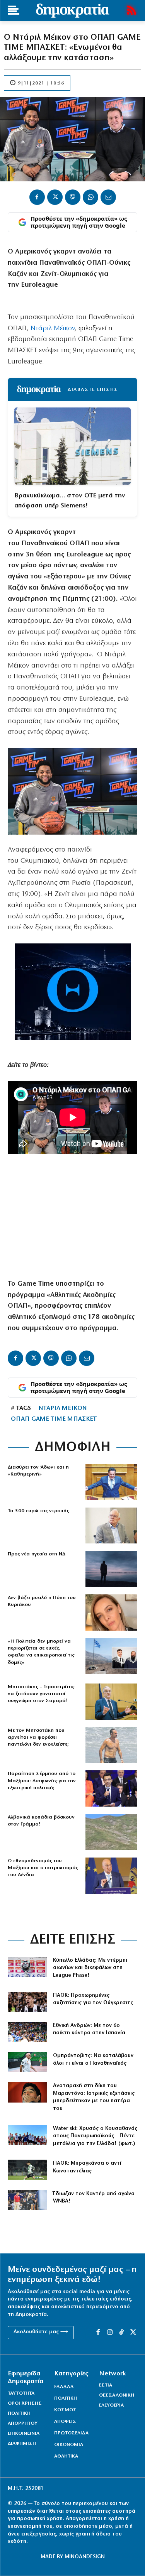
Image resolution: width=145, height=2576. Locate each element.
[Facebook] (37, 197)
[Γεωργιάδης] (111, 1482)
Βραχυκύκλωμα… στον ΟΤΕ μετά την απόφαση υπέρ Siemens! (70, 501)
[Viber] (73, 197)
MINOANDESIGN (85, 2557)
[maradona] (27, 2092)
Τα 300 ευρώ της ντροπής (38, 1511)
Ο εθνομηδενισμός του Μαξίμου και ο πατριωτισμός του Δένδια (43, 1868)
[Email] (108, 197)
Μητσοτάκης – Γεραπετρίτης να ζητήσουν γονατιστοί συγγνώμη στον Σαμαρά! (41, 1694)
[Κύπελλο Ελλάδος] (27, 1967)
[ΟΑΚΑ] (27, 2032)
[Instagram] (110, 2333)
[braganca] (27, 2170)
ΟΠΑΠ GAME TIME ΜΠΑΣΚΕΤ (54, 1419)
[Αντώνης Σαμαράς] (111, 1702)
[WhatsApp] (90, 197)
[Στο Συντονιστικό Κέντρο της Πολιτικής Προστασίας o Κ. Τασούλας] (111, 1526)
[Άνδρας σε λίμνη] (111, 1569)
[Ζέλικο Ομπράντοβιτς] (27, 2062)
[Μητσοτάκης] (111, 1745)
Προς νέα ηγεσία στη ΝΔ (37, 1554)
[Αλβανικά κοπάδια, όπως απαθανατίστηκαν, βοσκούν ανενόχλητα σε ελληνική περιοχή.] (111, 1832)
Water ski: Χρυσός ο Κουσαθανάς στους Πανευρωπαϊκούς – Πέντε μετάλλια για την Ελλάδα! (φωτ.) (95, 2136)
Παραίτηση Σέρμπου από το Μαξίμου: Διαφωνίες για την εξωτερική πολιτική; (42, 1781)
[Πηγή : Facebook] (111, 1613)
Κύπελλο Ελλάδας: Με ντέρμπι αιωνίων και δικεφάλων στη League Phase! (90, 1968)
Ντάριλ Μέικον (53, 329)
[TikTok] (121, 2333)
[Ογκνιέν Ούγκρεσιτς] (27, 2002)
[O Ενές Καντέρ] (27, 2200)
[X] (55, 197)
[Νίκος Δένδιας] (111, 1876)
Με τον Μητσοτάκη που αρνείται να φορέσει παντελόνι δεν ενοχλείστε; (38, 1737)
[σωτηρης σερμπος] (111, 1788)
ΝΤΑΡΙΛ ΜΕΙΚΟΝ (63, 1408)
